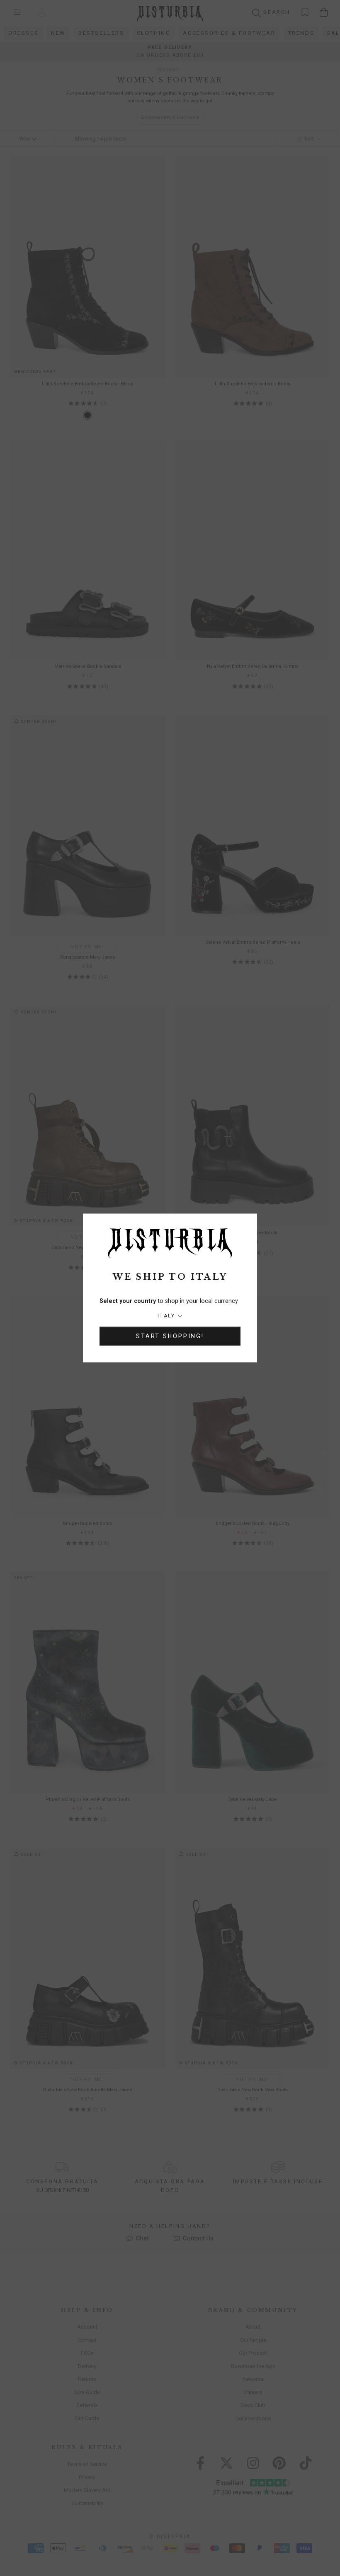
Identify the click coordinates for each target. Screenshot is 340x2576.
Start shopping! (170, 1336)
